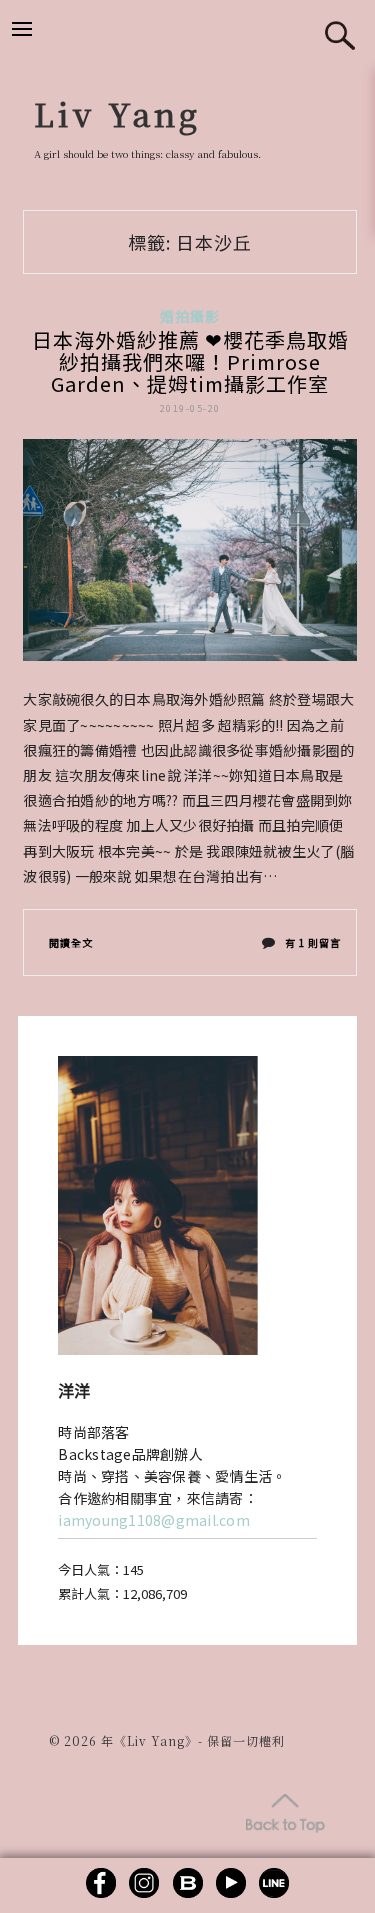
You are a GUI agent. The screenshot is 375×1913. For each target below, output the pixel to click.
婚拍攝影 (190, 316)
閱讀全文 (70, 942)
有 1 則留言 (312, 947)
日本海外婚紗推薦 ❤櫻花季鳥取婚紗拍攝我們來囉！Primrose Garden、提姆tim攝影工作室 (190, 361)
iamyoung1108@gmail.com (154, 1520)
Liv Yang (117, 113)
